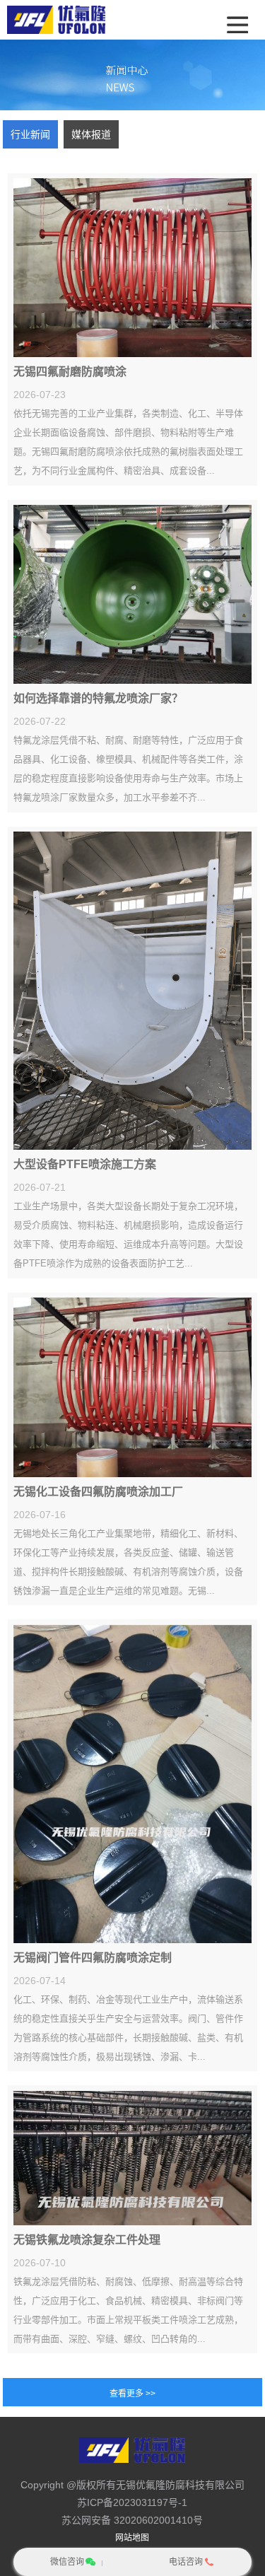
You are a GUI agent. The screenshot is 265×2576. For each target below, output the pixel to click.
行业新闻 (30, 134)
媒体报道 (91, 134)
